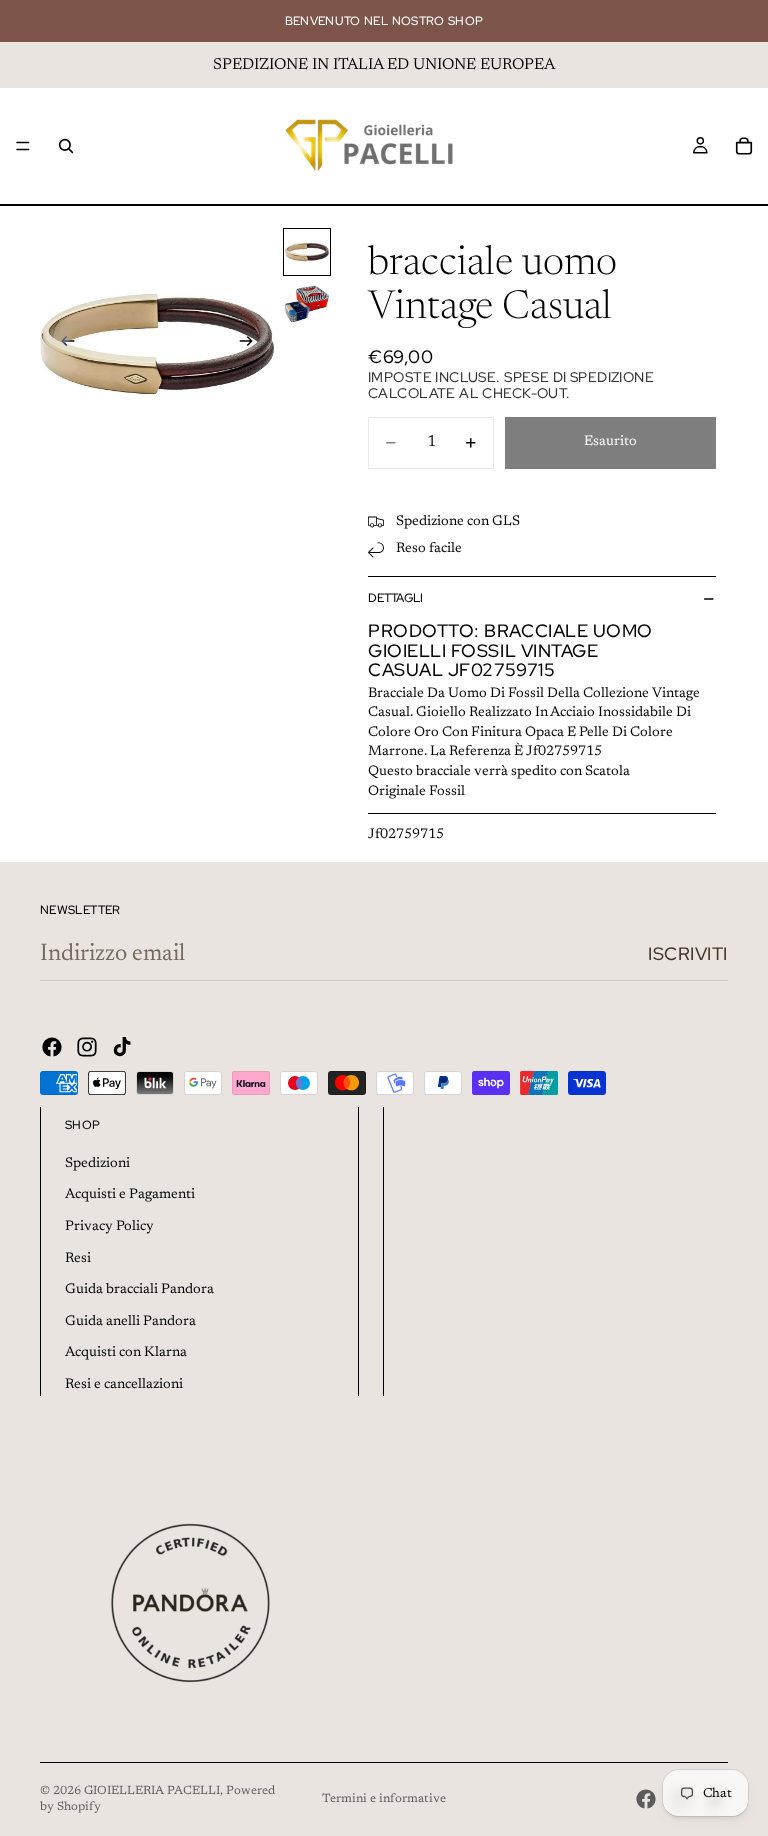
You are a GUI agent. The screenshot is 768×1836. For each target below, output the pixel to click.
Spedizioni (97, 1164)
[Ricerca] (66, 146)
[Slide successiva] (252, 345)
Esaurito (610, 442)
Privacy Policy (109, 1227)
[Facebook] (52, 1047)
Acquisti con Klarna (126, 1353)
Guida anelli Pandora (130, 1322)
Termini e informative (384, 1799)
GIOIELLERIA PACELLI (152, 1791)
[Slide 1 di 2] (307, 252)
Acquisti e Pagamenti (130, 1195)
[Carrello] (744, 146)
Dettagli (395, 598)
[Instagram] (87, 1047)
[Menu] (23, 146)
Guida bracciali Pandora (139, 1290)
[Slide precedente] (62, 345)
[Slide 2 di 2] (307, 304)
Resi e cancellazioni (124, 1385)
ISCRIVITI (688, 953)
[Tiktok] (122, 1047)
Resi (78, 1259)
